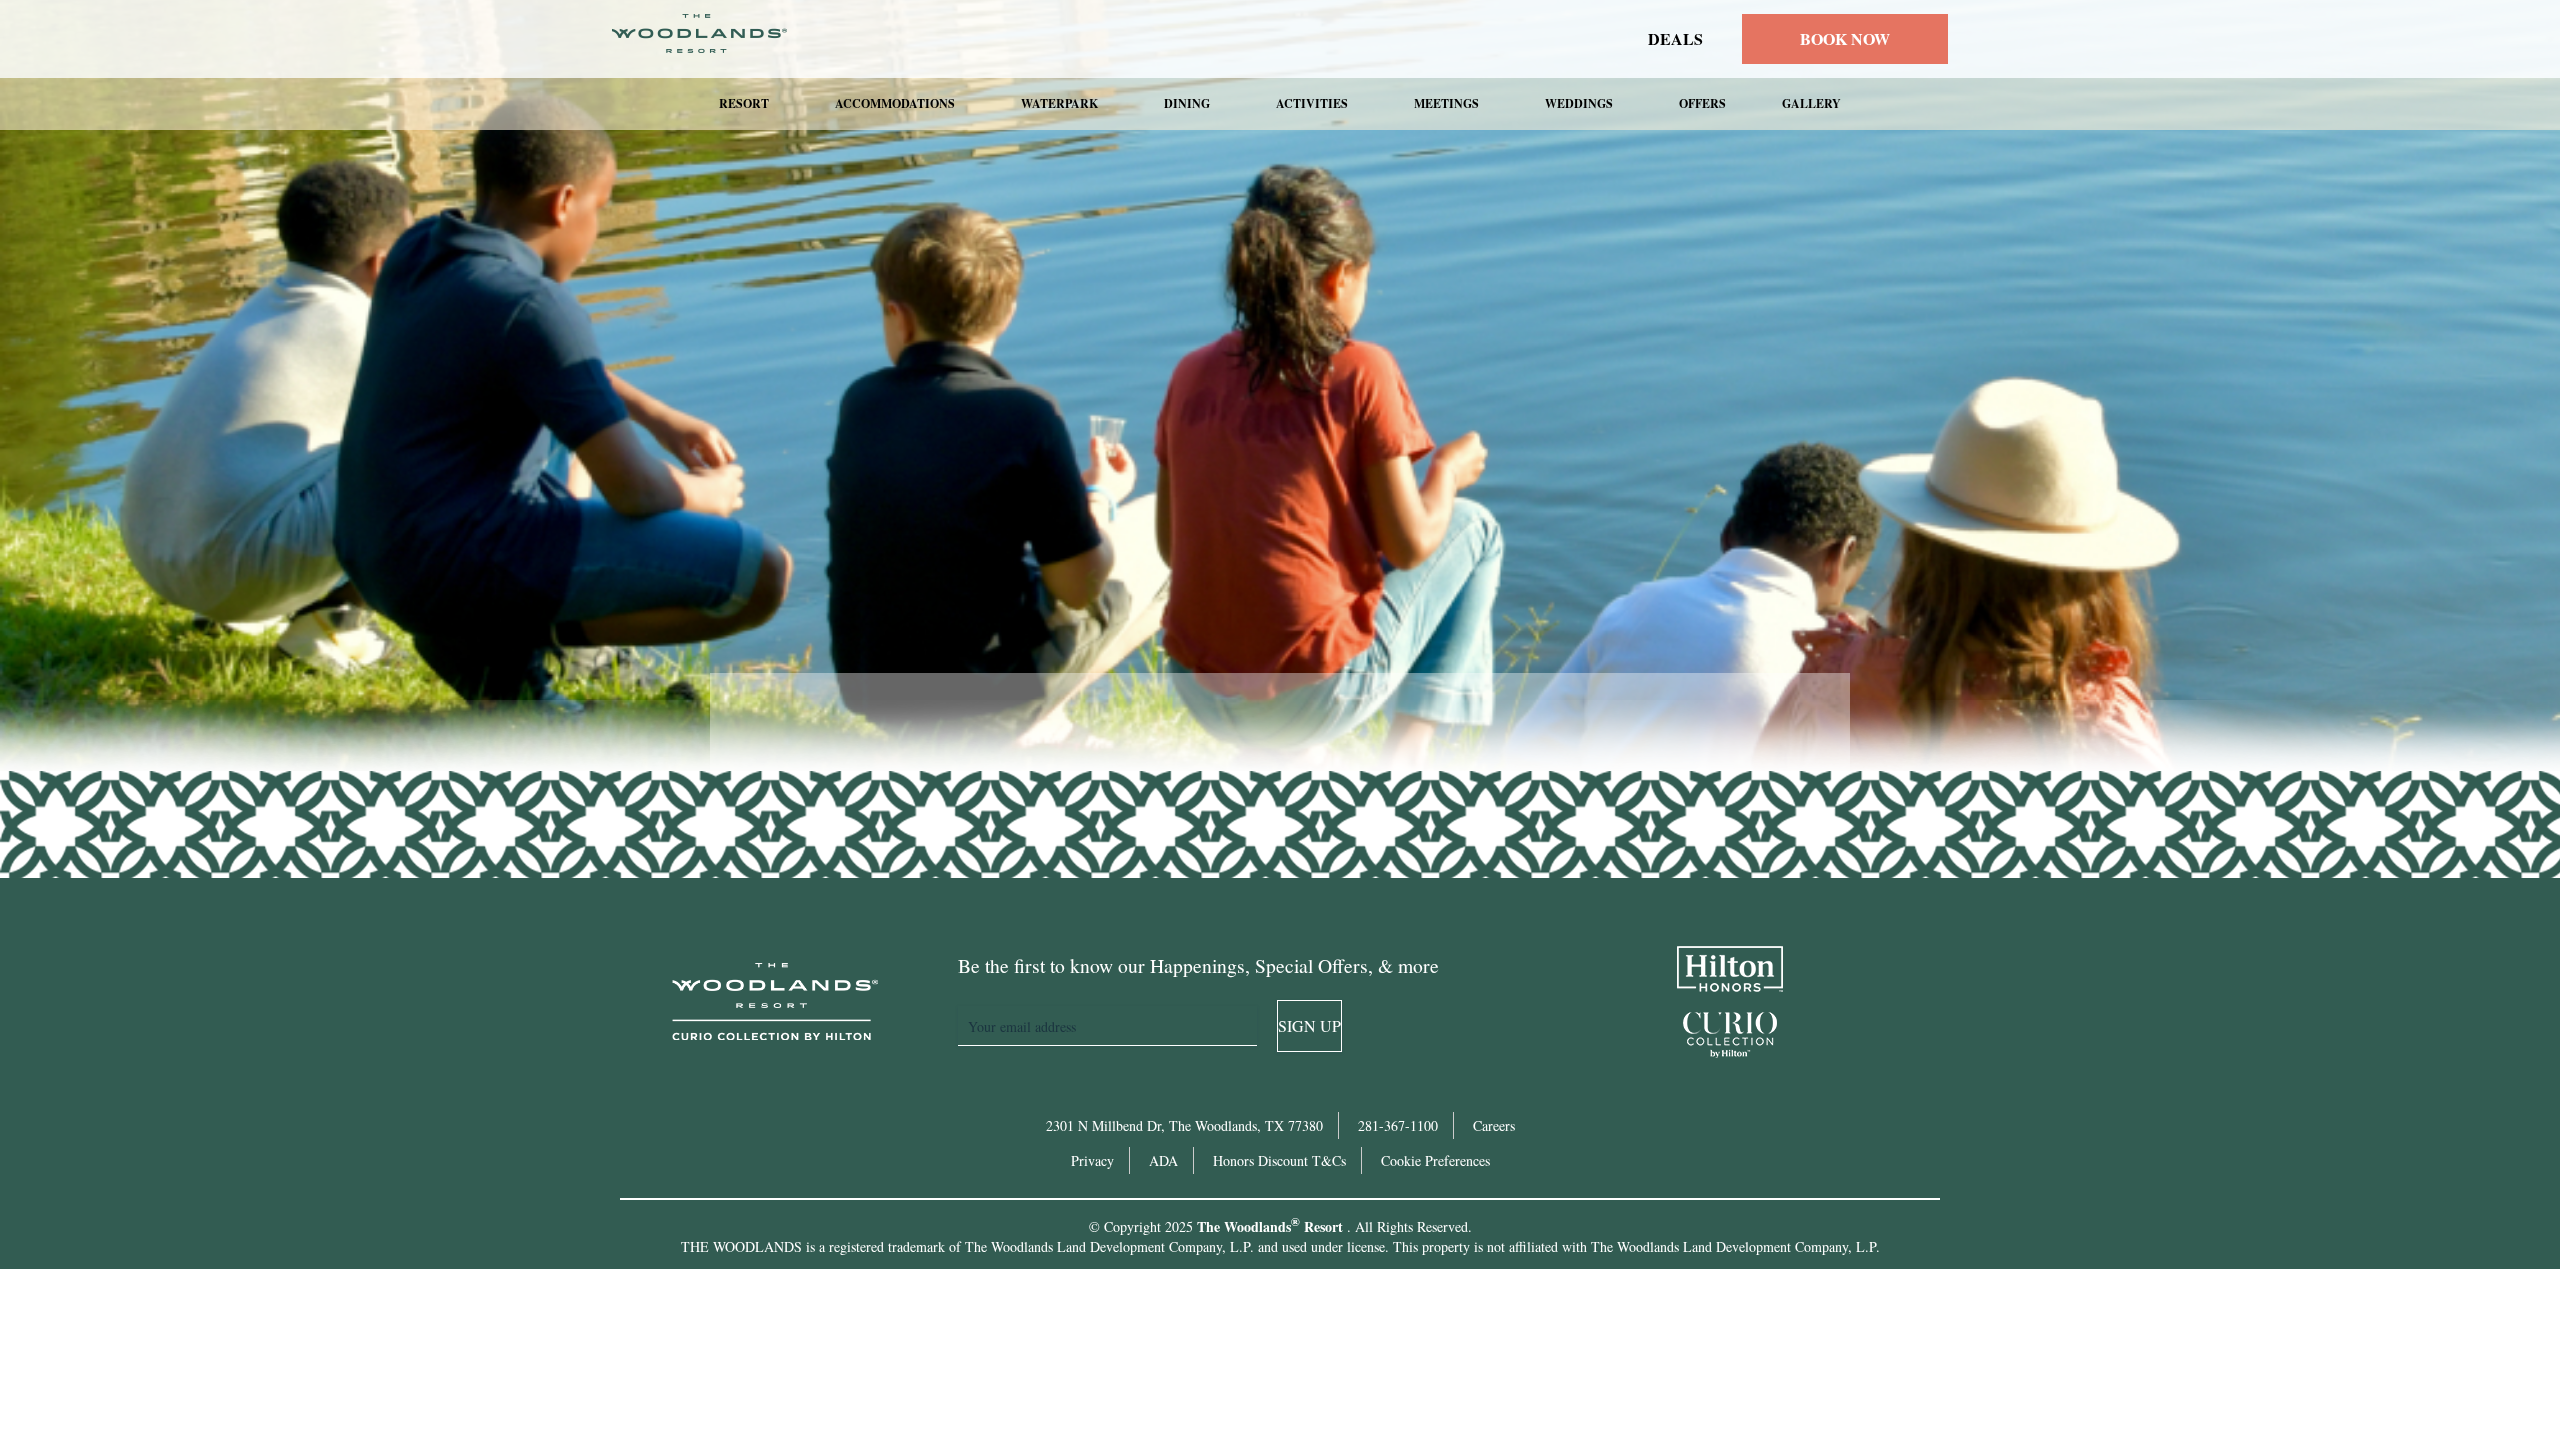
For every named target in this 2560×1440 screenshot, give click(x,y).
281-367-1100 (1398, 1125)
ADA (1163, 1160)
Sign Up (1309, 1025)
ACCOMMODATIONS (895, 103)
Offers (1702, 103)
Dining (1187, 103)
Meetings (1446, 103)
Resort (744, 103)
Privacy (1092, 1160)
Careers (1494, 1125)
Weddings (1579, 103)
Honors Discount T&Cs (1279, 1160)
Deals (1675, 39)
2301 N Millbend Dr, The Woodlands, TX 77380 (1184, 1125)
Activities (1312, 103)
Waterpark (1059, 103)
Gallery (1811, 103)
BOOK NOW (1845, 38)
